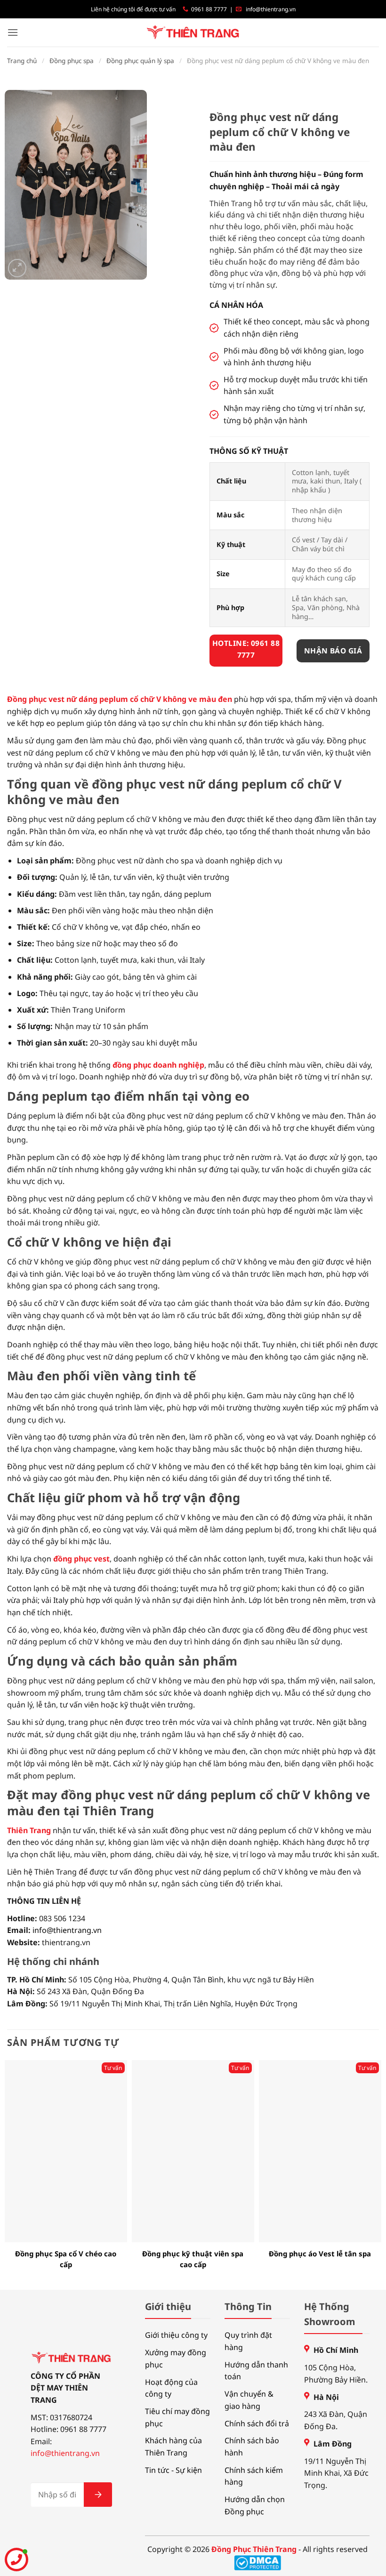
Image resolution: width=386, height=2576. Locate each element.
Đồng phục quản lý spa (140, 61)
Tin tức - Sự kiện (173, 2470)
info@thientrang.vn (271, 9)
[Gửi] (98, 2495)
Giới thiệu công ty (176, 2335)
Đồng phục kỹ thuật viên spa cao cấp (193, 2259)
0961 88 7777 (209, 9)
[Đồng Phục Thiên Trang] (193, 33)
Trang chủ (22, 61)
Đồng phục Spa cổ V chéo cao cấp (66, 2259)
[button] (13, 32)
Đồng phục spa (72, 61)
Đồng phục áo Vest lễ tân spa (320, 2254)
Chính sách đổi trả (257, 2423)
